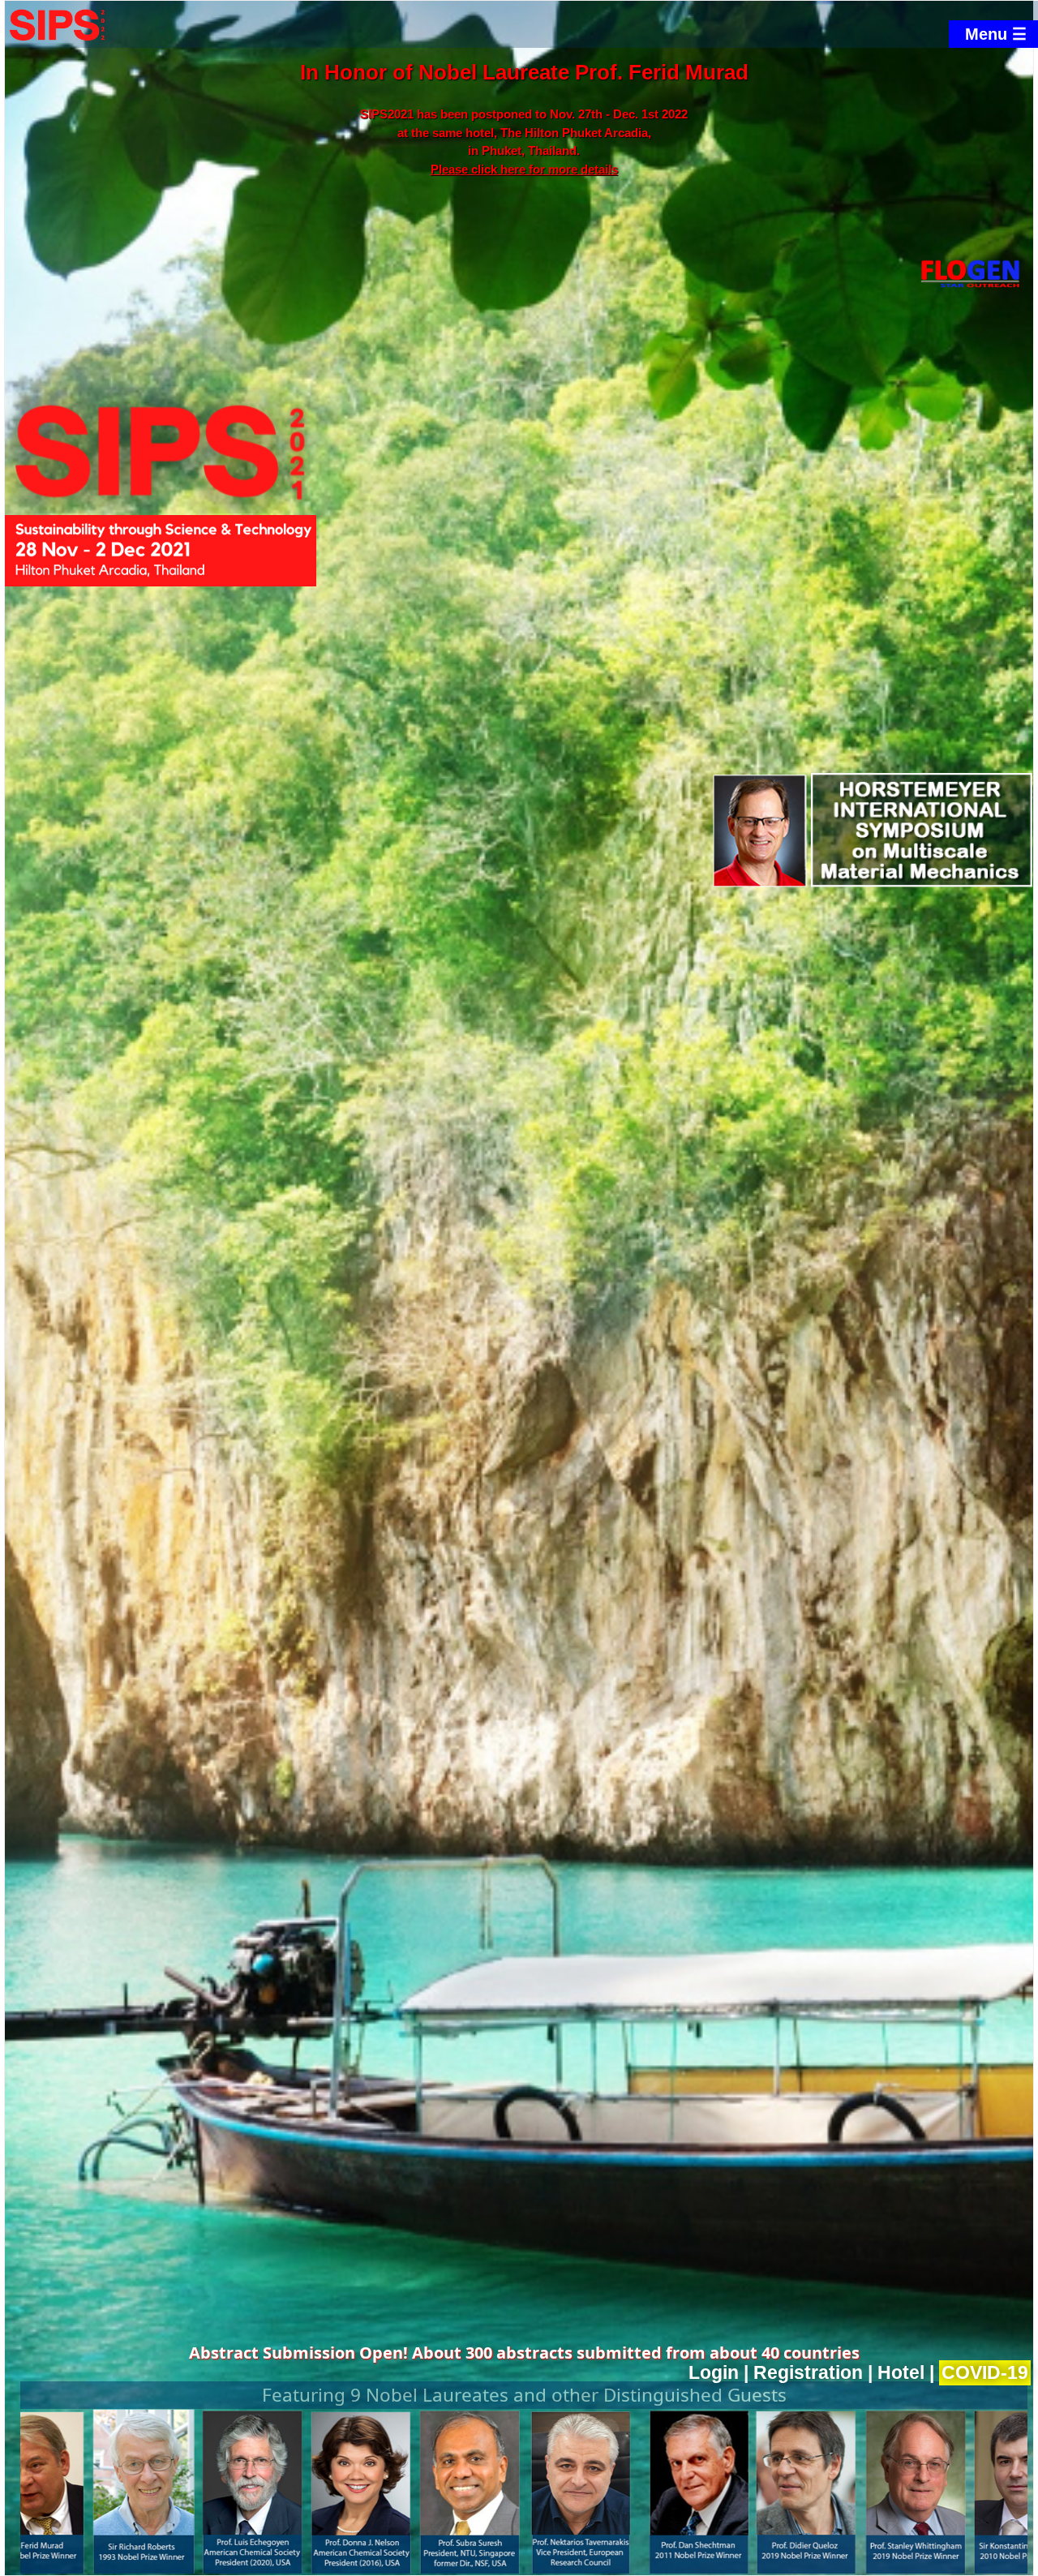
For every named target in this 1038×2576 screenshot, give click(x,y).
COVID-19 (985, 2373)
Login (714, 2373)
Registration (808, 2373)
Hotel (901, 2373)
